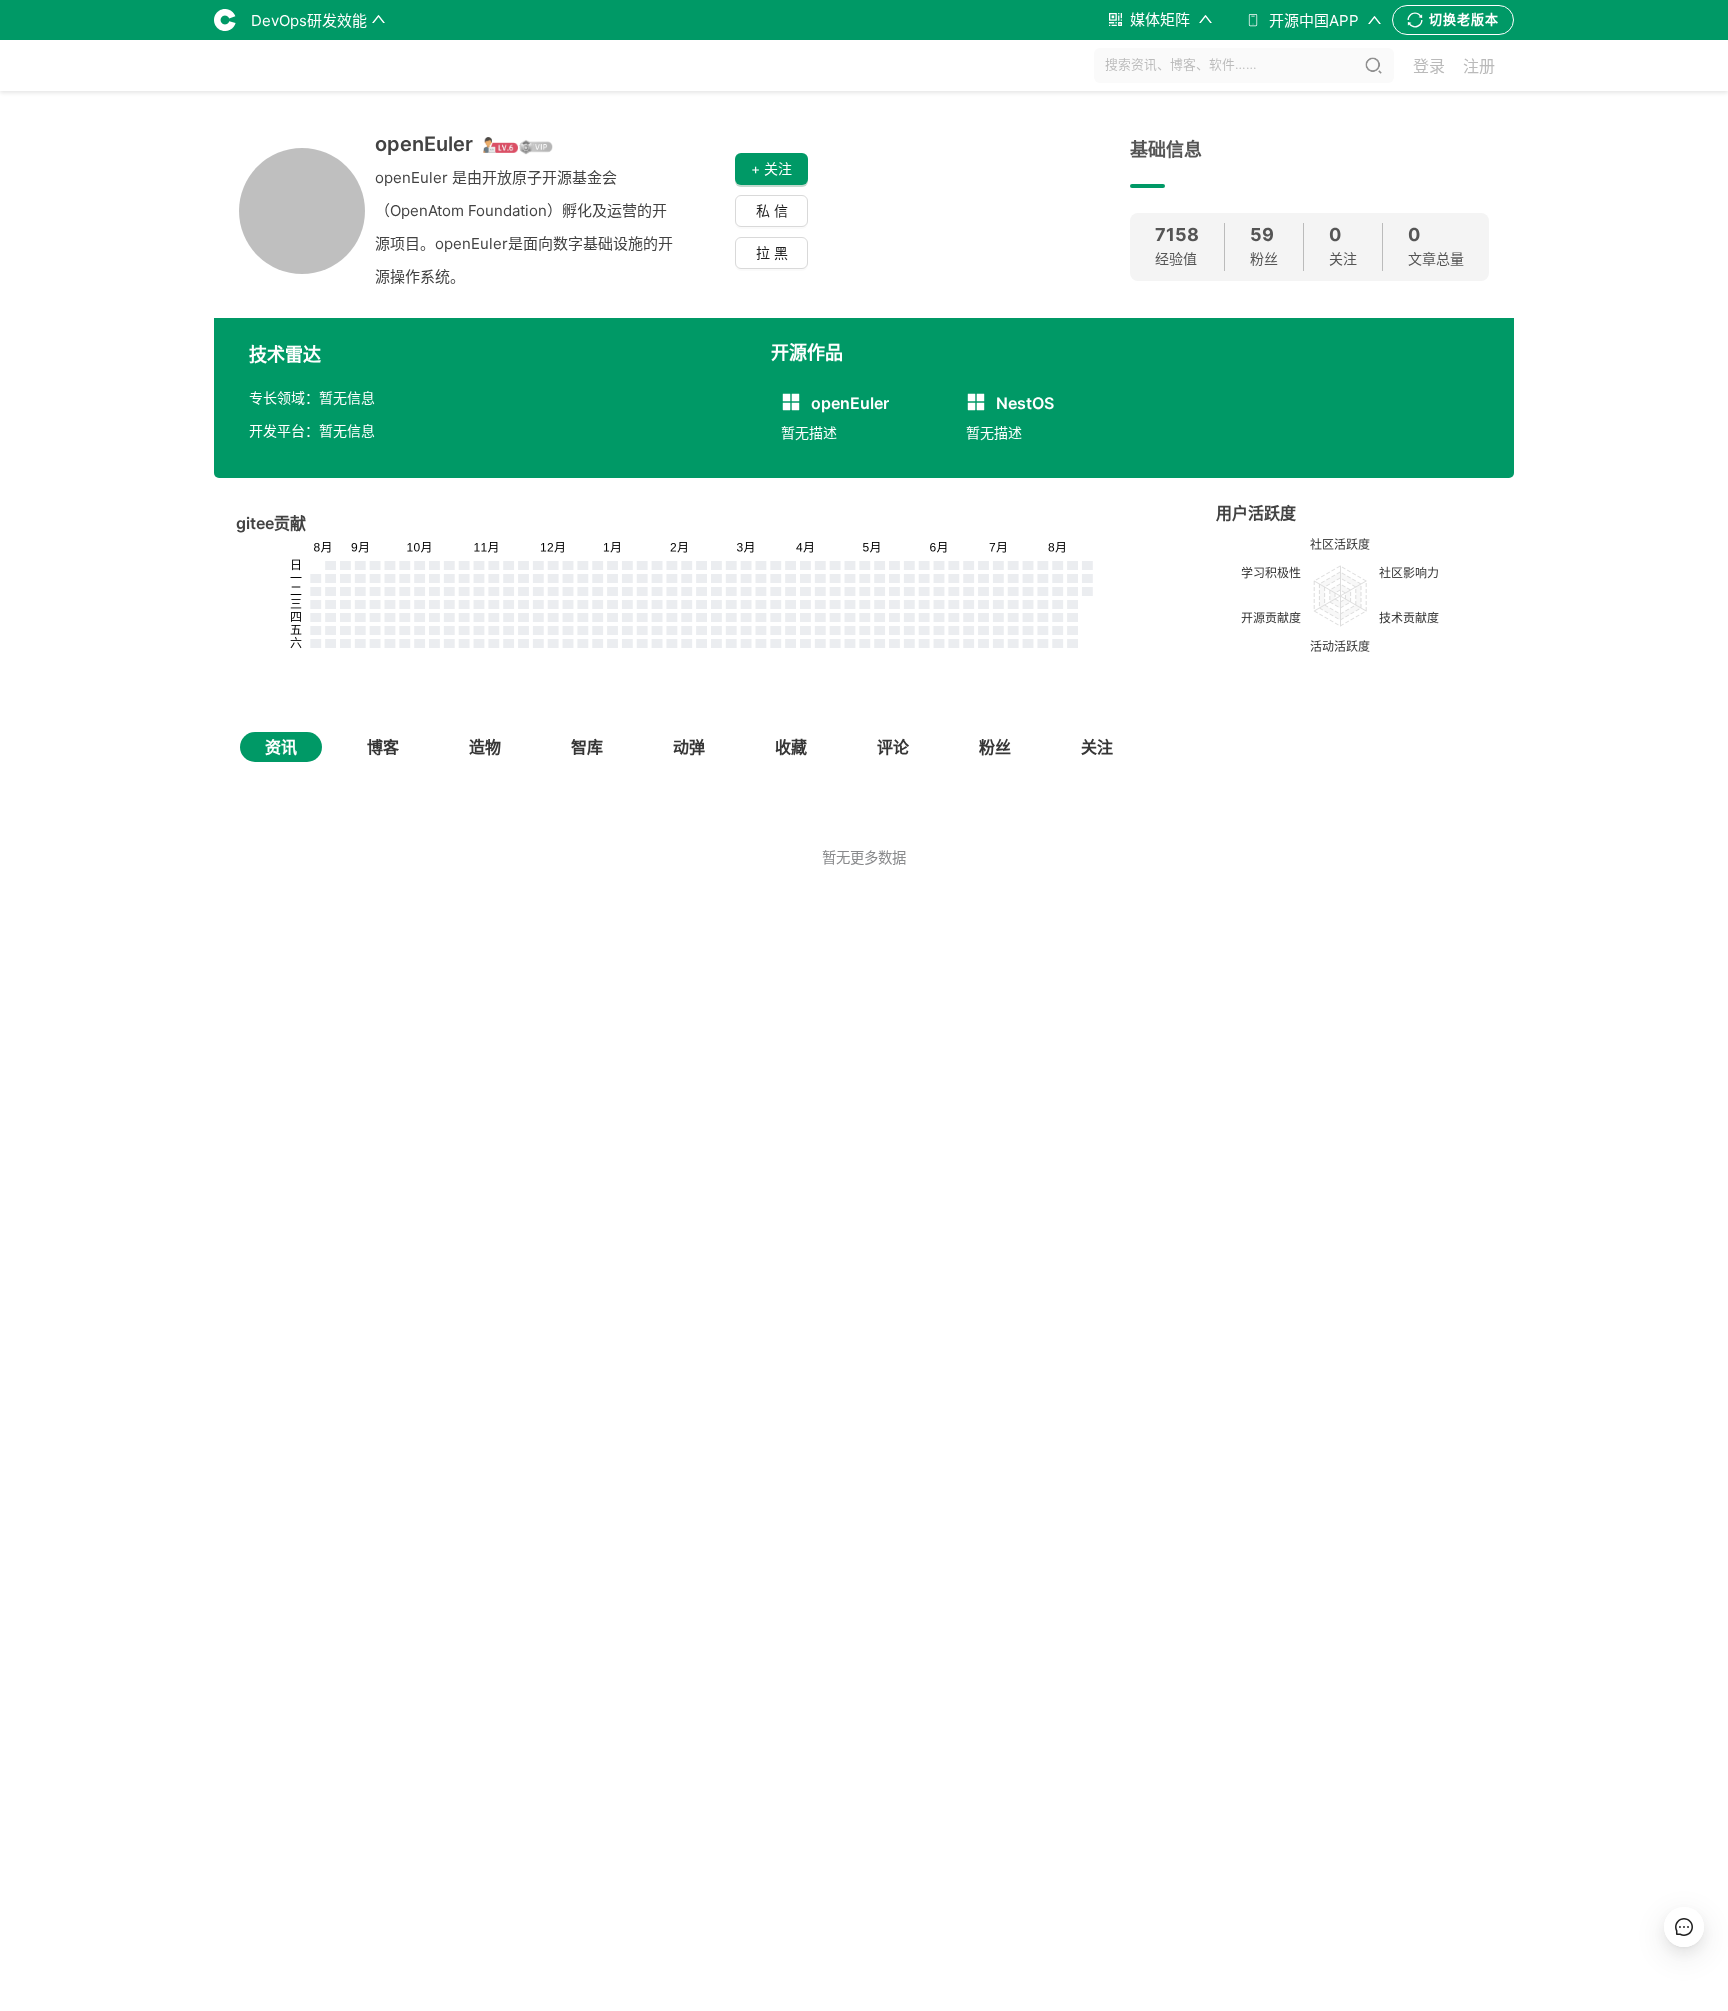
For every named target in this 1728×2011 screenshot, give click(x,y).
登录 (1429, 66)
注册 (1479, 66)
